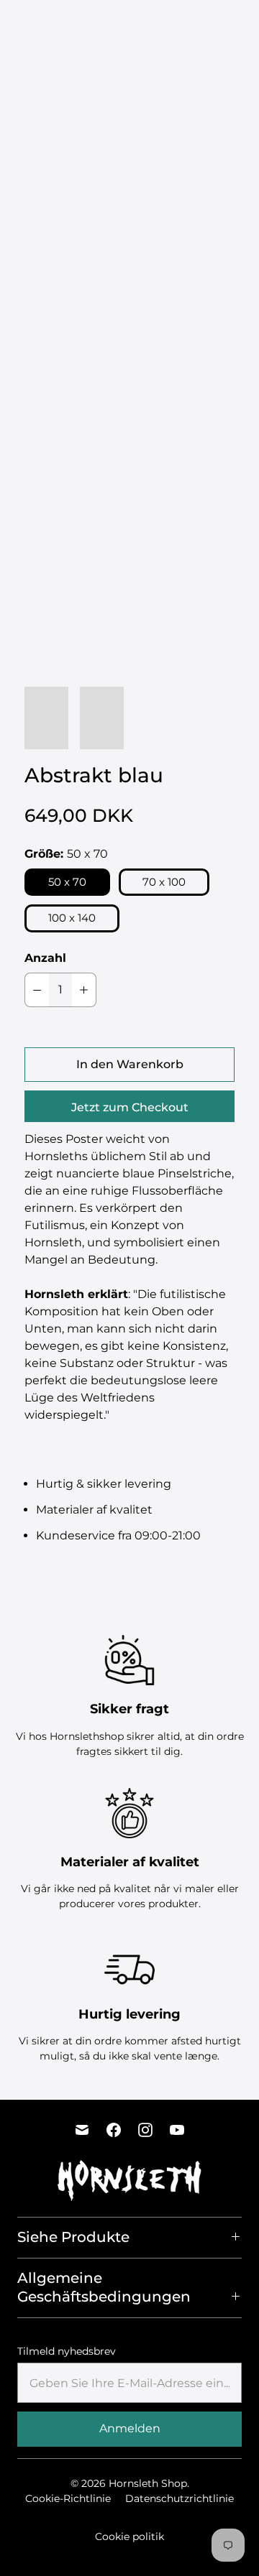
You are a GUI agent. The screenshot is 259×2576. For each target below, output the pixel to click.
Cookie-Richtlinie (68, 2498)
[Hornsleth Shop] (61, 24)
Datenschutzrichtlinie (180, 2498)
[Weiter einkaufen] (246, 25)
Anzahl (45, 958)
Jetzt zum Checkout (130, 1107)
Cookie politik (129, 2536)
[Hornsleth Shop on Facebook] (114, 2130)
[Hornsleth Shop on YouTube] (177, 2130)
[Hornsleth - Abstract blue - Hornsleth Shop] (129, 237)
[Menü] (192, 24)
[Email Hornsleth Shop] (82, 2130)
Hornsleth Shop (148, 2483)
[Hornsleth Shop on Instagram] (145, 2130)
